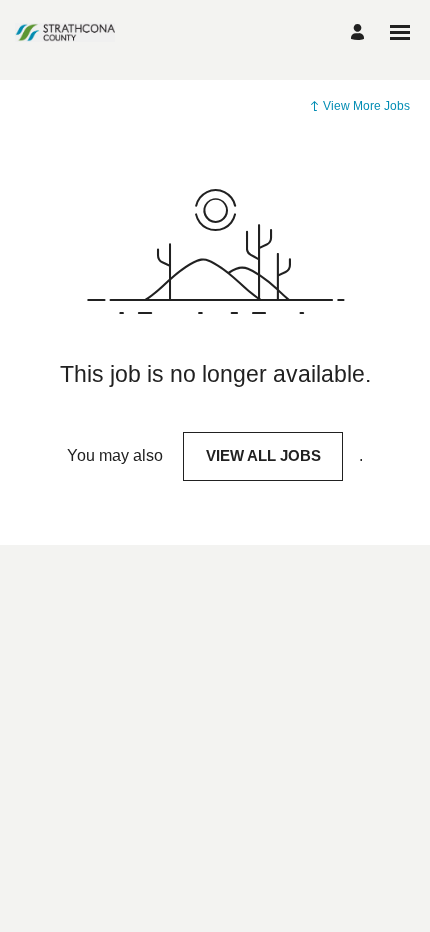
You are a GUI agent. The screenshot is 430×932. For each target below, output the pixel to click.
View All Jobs (263, 455)
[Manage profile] (360, 32)
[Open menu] (400, 32)
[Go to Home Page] (65, 32)
